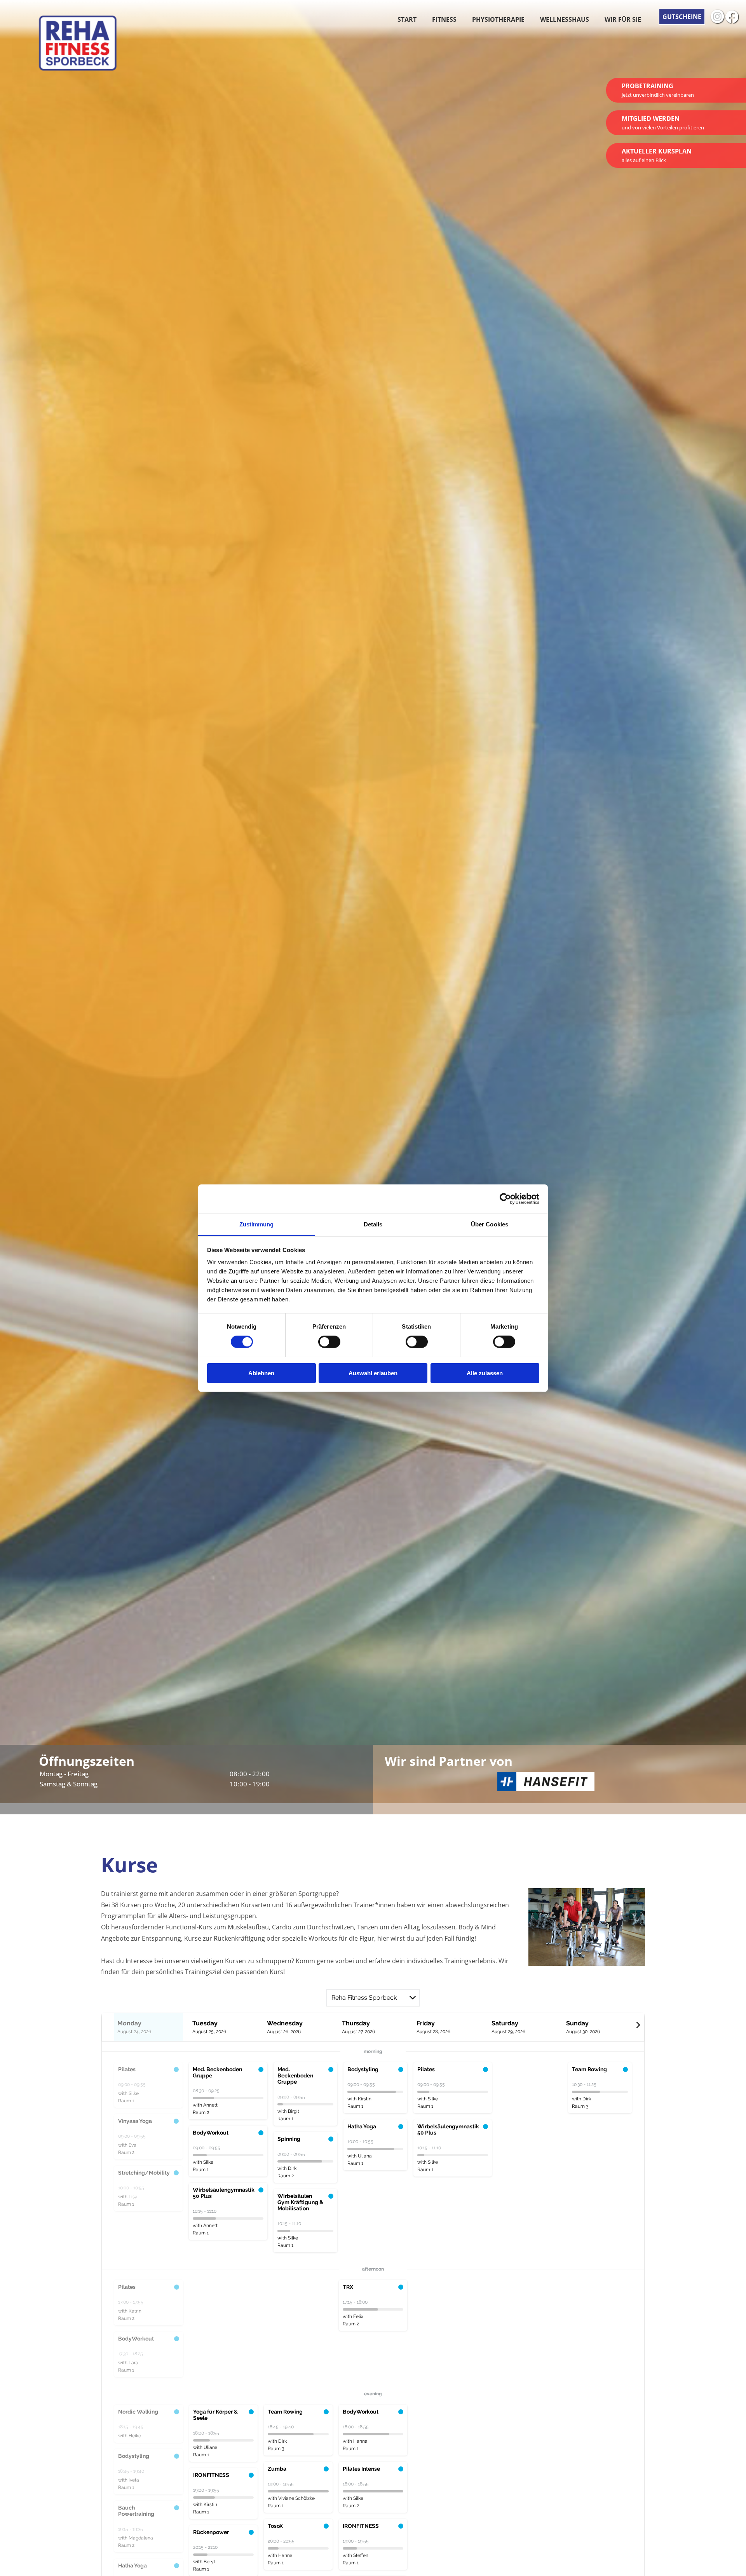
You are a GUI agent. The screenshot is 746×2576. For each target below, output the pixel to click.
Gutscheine (682, 17)
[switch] (329, 1342)
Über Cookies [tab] (490, 1224)
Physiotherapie (498, 19)
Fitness (444, 19)
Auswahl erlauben (373, 1373)
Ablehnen (261, 1373)
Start (407, 19)
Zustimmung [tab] (257, 1224)
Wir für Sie (623, 19)
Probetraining (658, 90)
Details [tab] (373, 1224)
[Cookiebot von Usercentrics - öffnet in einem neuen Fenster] (505, 1199)
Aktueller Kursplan (657, 155)
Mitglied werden (663, 123)
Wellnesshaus (565, 19)
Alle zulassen (485, 1373)
